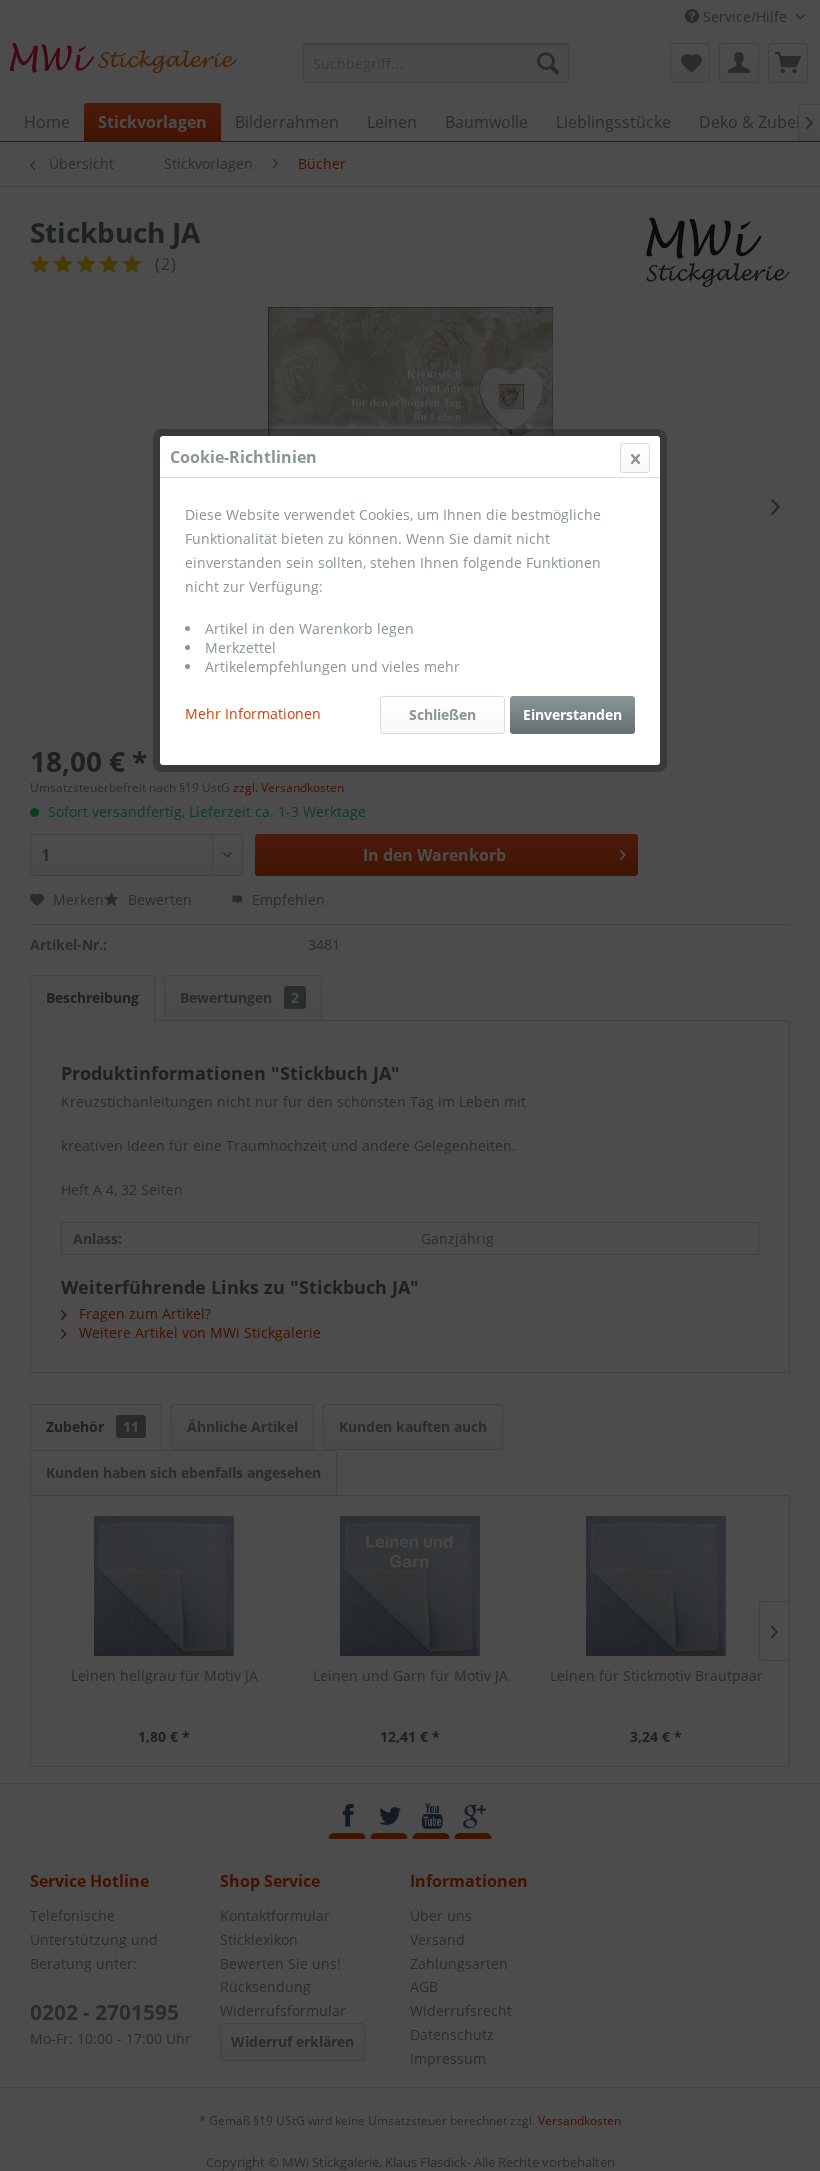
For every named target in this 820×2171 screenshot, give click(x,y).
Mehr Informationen (253, 713)
